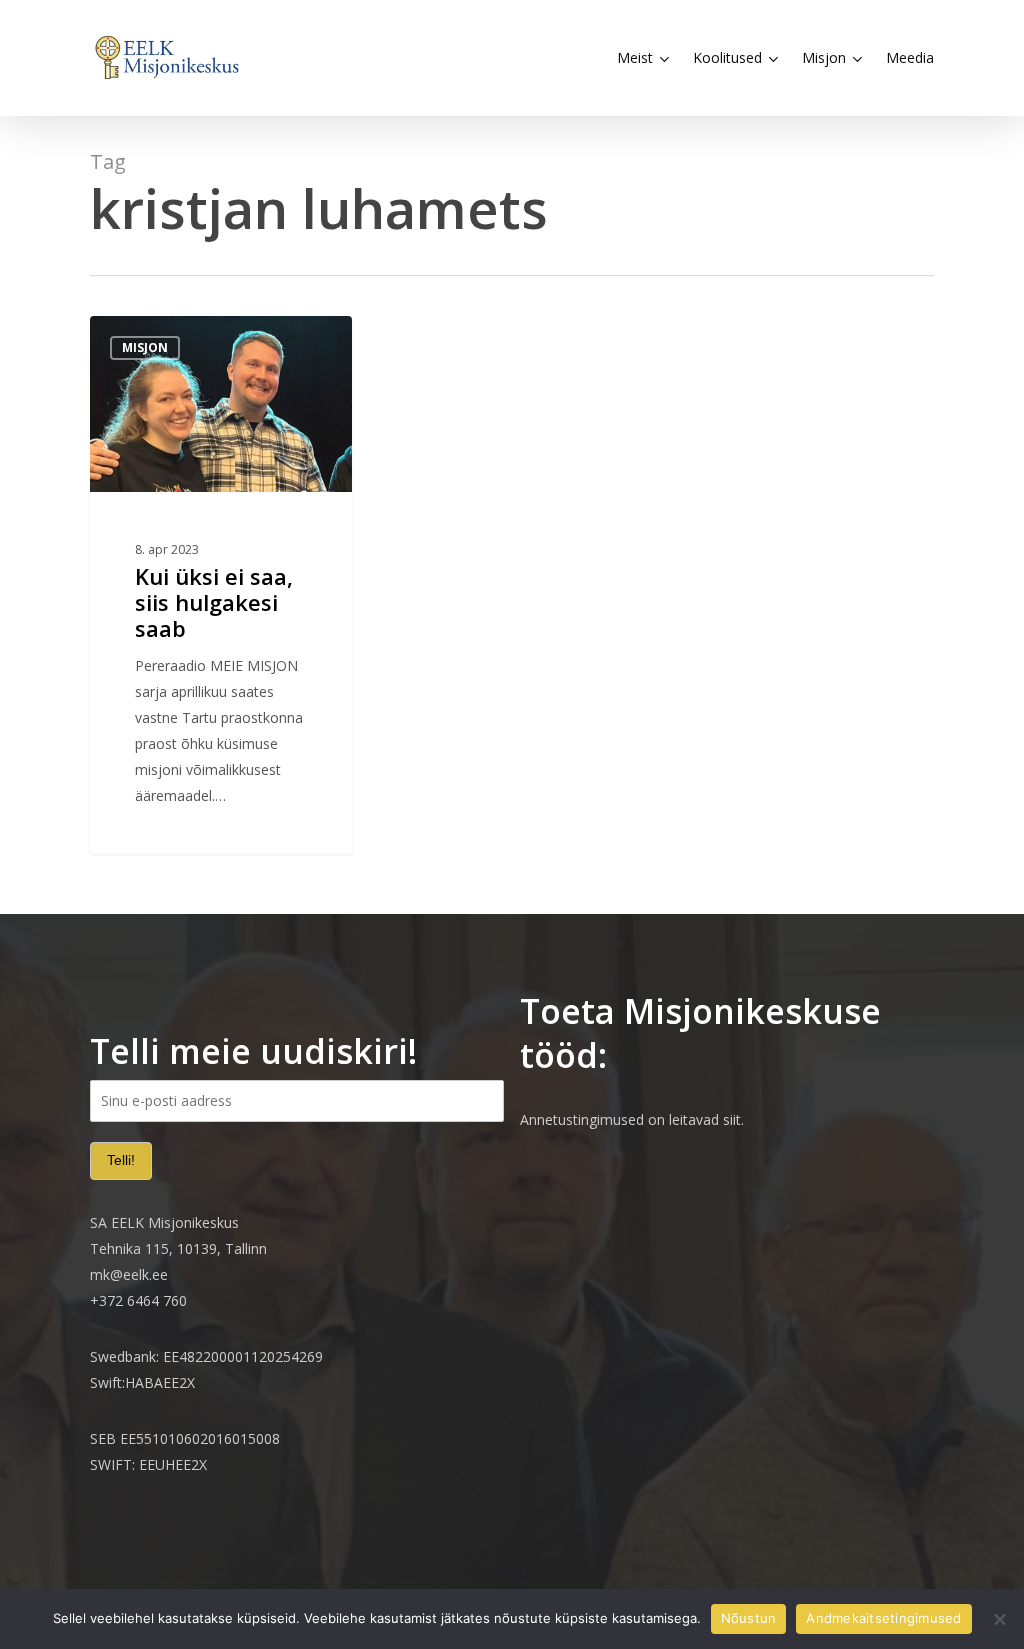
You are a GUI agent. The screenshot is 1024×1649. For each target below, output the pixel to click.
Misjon (145, 347)
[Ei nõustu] (999, 1619)
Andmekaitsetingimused (883, 1618)
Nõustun (749, 1618)
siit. (733, 1119)
